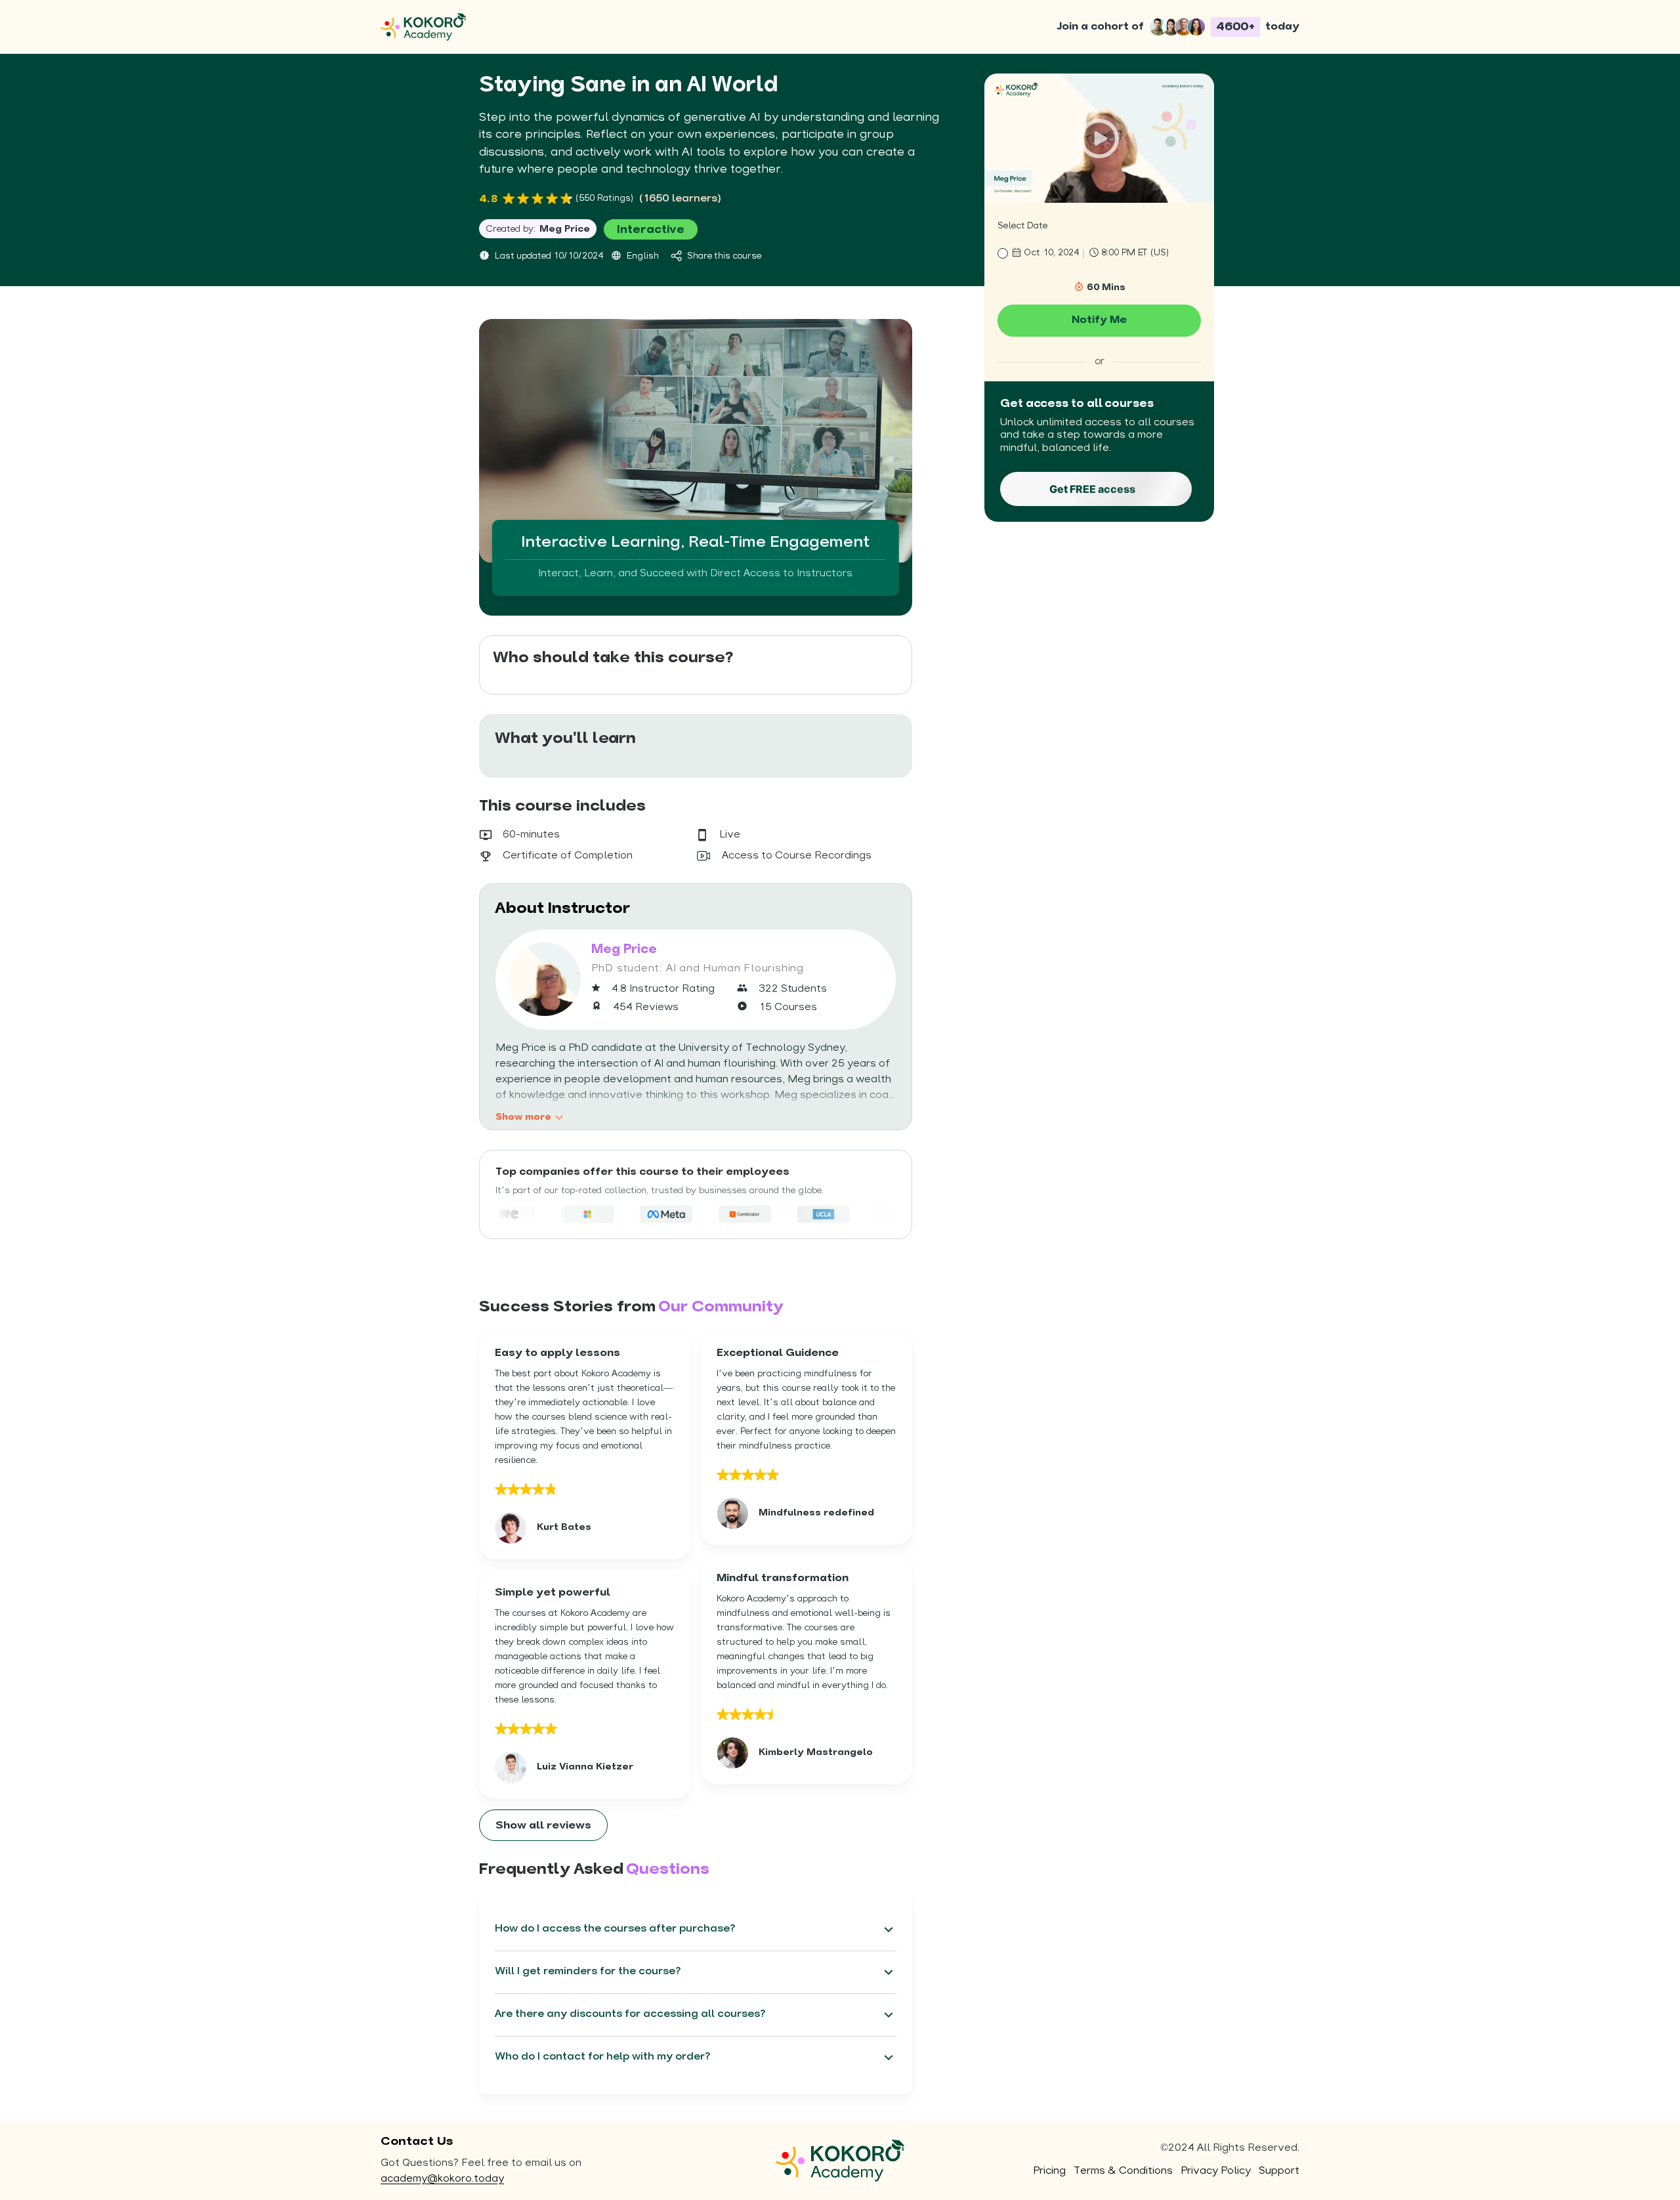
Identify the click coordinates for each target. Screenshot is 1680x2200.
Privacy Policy (1216, 2171)
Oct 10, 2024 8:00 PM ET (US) (1096, 253)
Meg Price (565, 229)
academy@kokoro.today (442, 2179)
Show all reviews (543, 1826)
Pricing (1049, 2171)
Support (1279, 2171)
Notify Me (1099, 320)
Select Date (1022, 226)
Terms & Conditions (1123, 2171)
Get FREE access (1092, 489)
